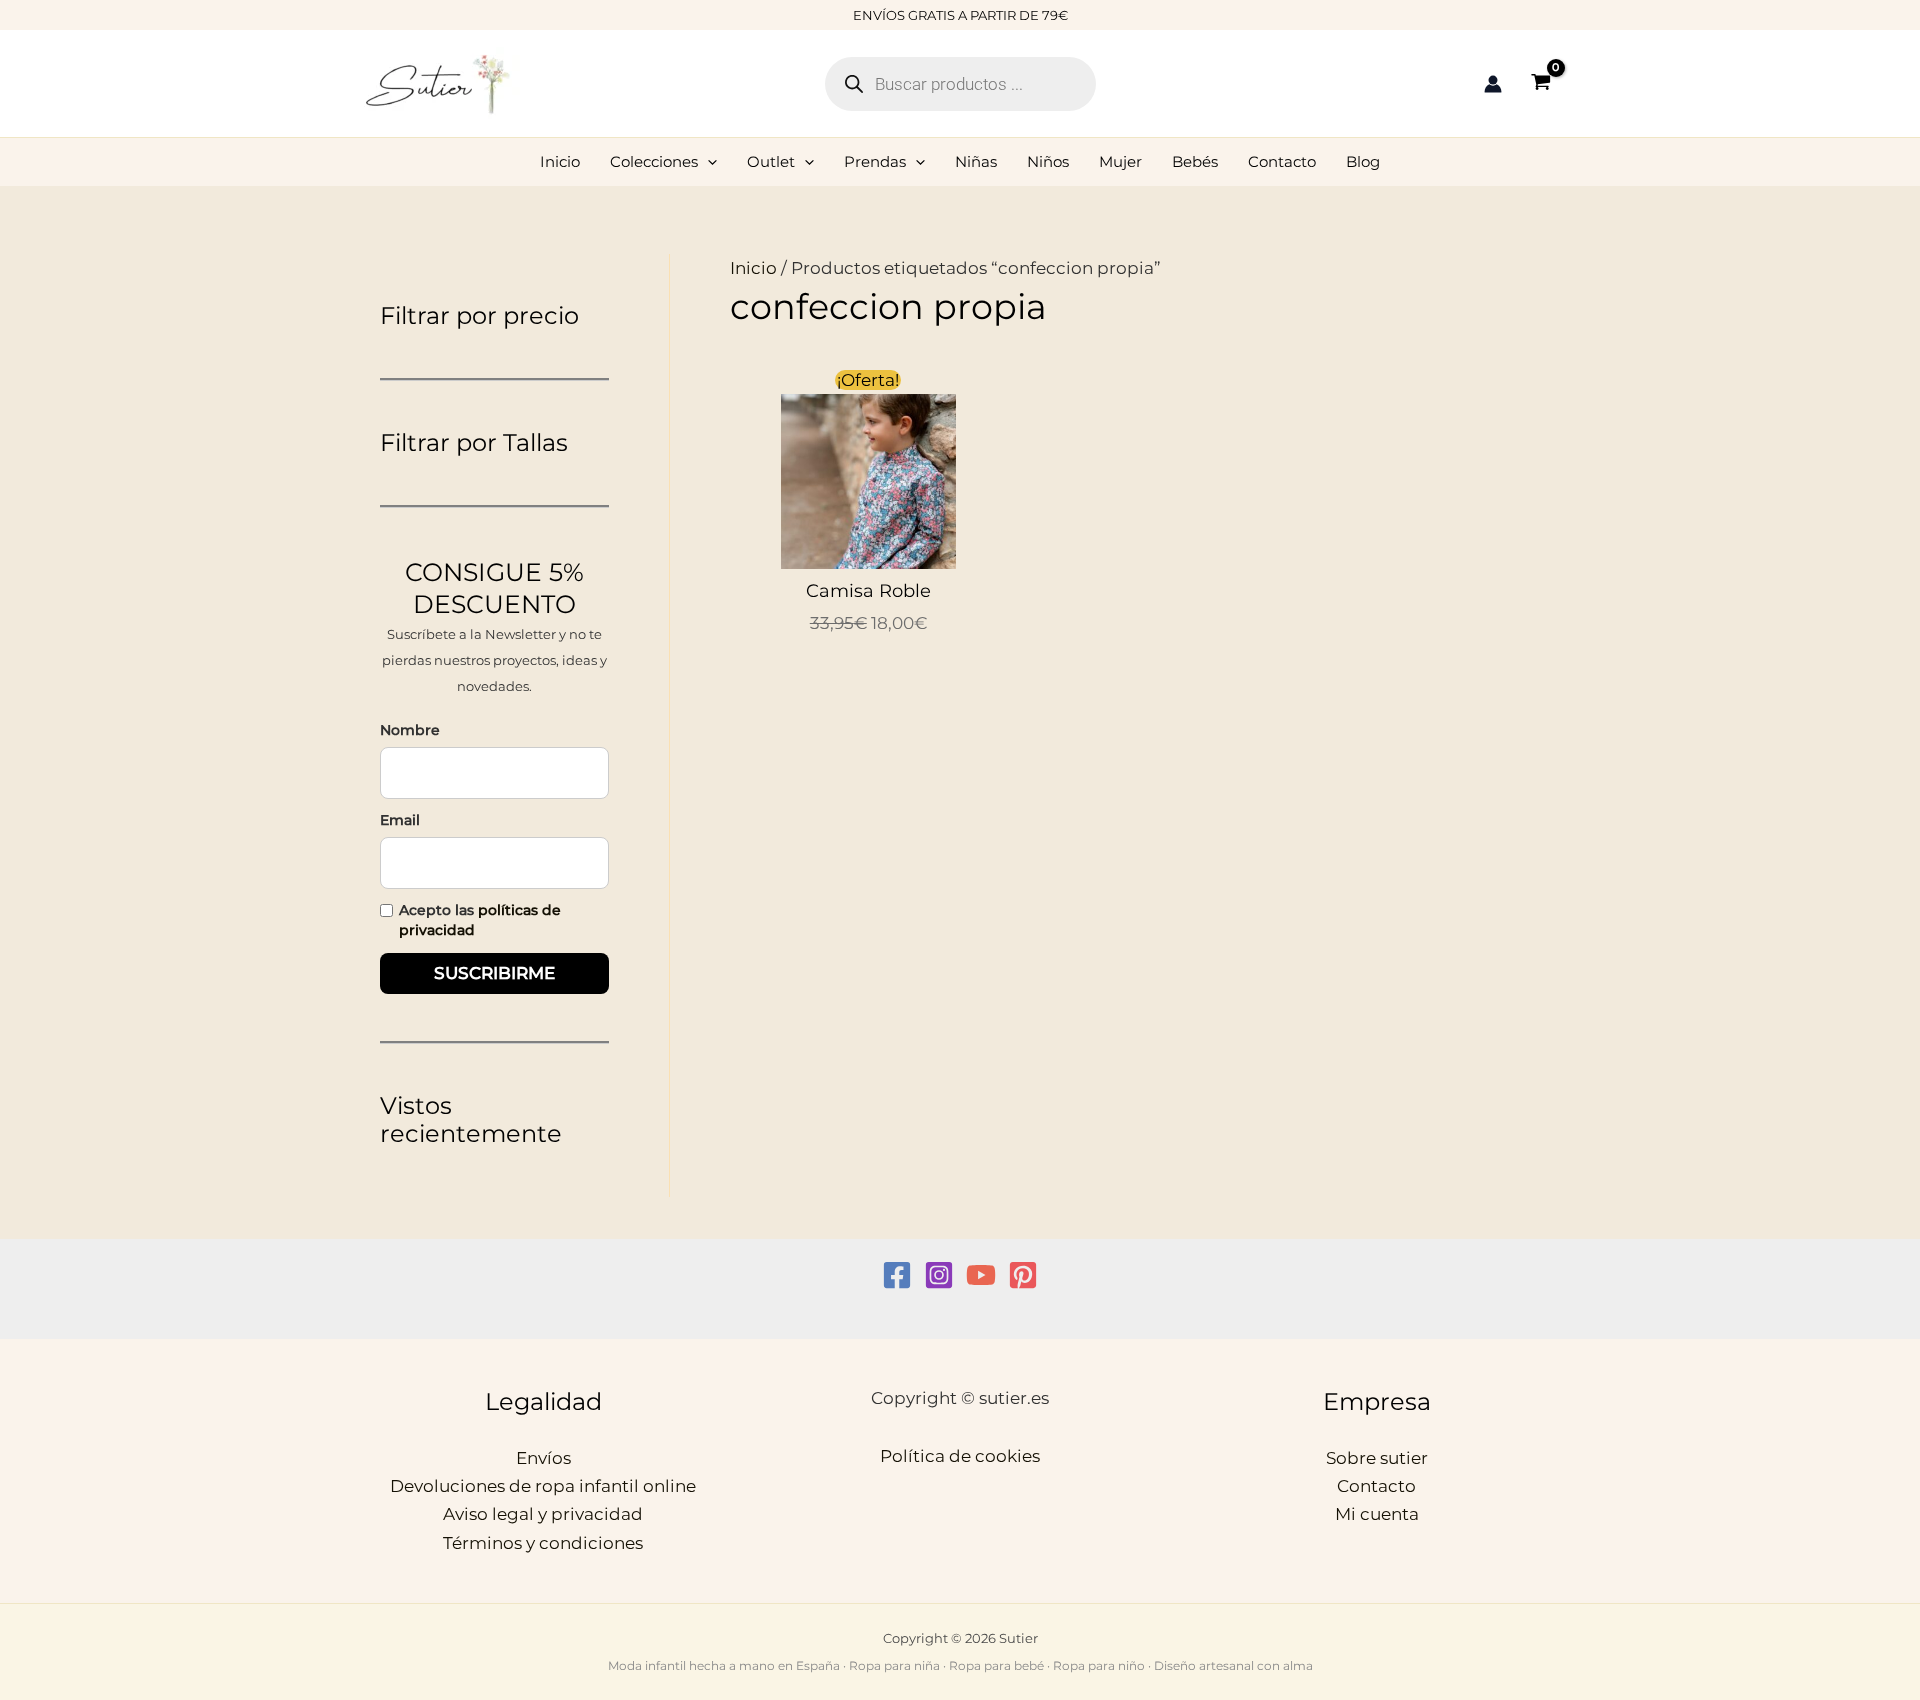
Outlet (771, 161)
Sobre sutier (1377, 1458)
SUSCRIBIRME (494, 973)
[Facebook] (897, 1275)
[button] (707, 162)
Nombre (410, 730)
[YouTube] (981, 1275)
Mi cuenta (1377, 1514)
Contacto (1282, 161)
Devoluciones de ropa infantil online (543, 1486)
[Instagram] (939, 1275)
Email (400, 820)
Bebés (1195, 161)
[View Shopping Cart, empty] (1541, 83)
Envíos (543, 1458)
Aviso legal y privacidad (543, 1514)
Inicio (560, 161)
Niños (1048, 161)
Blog (1363, 161)
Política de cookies (960, 1456)
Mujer (1120, 161)
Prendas (875, 161)
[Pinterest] (1023, 1275)
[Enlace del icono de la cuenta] (1493, 84)
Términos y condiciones (543, 1543)
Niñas (976, 161)
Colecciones (654, 161)
